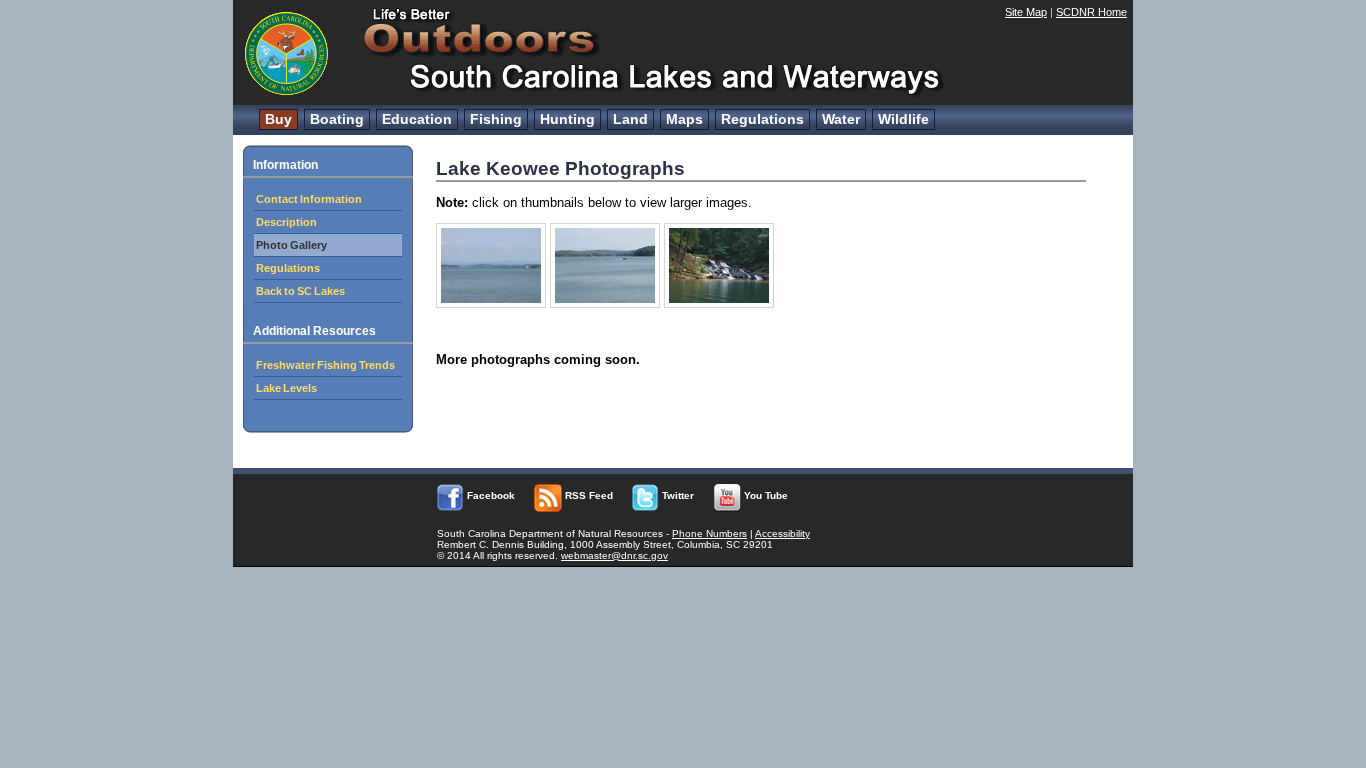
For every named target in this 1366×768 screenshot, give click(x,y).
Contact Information (309, 199)
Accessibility (782, 533)
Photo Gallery (291, 245)
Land (630, 119)
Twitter (676, 494)
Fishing (496, 119)
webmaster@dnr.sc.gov (614, 555)
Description (286, 222)
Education (417, 119)
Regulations (762, 119)
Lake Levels (286, 388)
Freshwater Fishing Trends (325, 365)
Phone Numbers (709, 533)
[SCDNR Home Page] (288, 94)
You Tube (764, 494)
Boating (337, 119)
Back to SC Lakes (300, 291)
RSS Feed (587, 494)
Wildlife (903, 119)
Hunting (567, 119)
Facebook (489, 494)
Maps (684, 119)
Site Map (1026, 12)
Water (841, 119)
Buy (278, 119)
